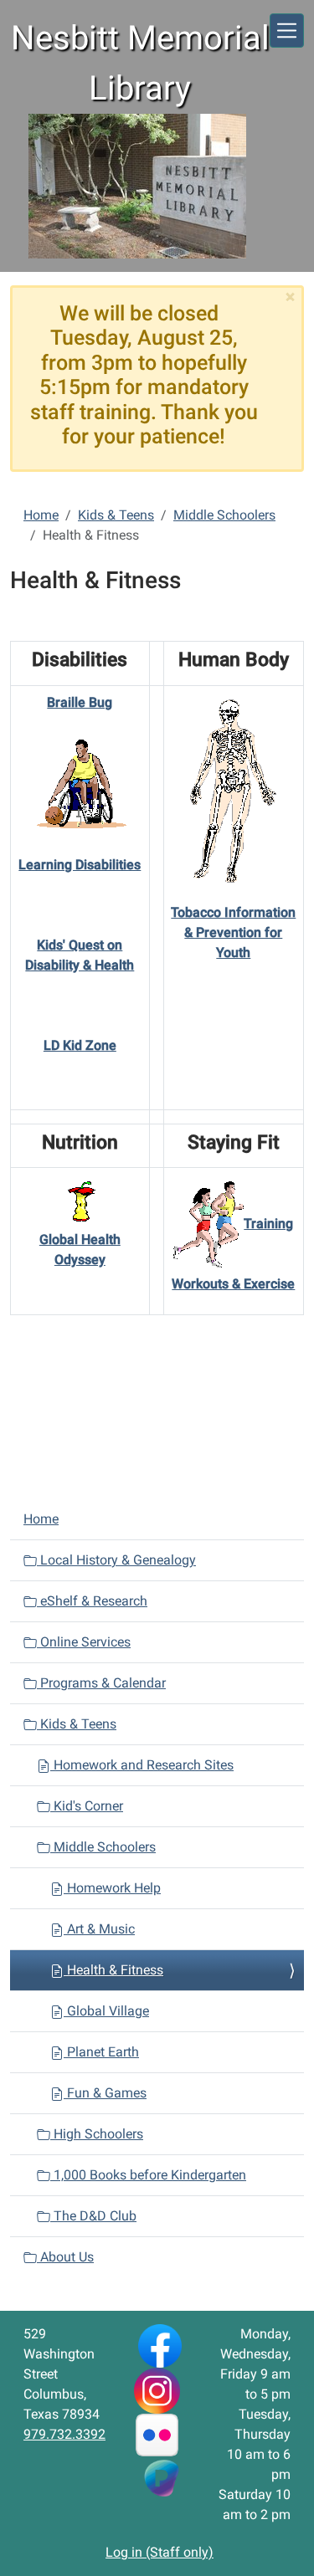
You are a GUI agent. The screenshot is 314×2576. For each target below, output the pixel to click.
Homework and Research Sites (142, 1765)
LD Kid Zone (80, 1045)
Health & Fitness (113, 1970)
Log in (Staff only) (160, 2552)
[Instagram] (157, 2390)
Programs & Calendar (101, 1683)
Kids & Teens (116, 515)
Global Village (106, 2011)
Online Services (84, 1642)
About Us (65, 2257)
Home (41, 515)
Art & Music (99, 1929)
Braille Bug (80, 702)
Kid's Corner (87, 1806)
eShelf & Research (92, 1601)
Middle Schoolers (224, 515)
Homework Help (112, 1888)
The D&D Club (93, 2216)
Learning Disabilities (80, 865)
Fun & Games (105, 2093)
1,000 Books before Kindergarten (148, 2175)
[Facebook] (160, 2345)
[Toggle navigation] (287, 31)
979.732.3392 (64, 2434)
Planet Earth (101, 2052)
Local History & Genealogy (116, 1560)
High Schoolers (97, 2134)
